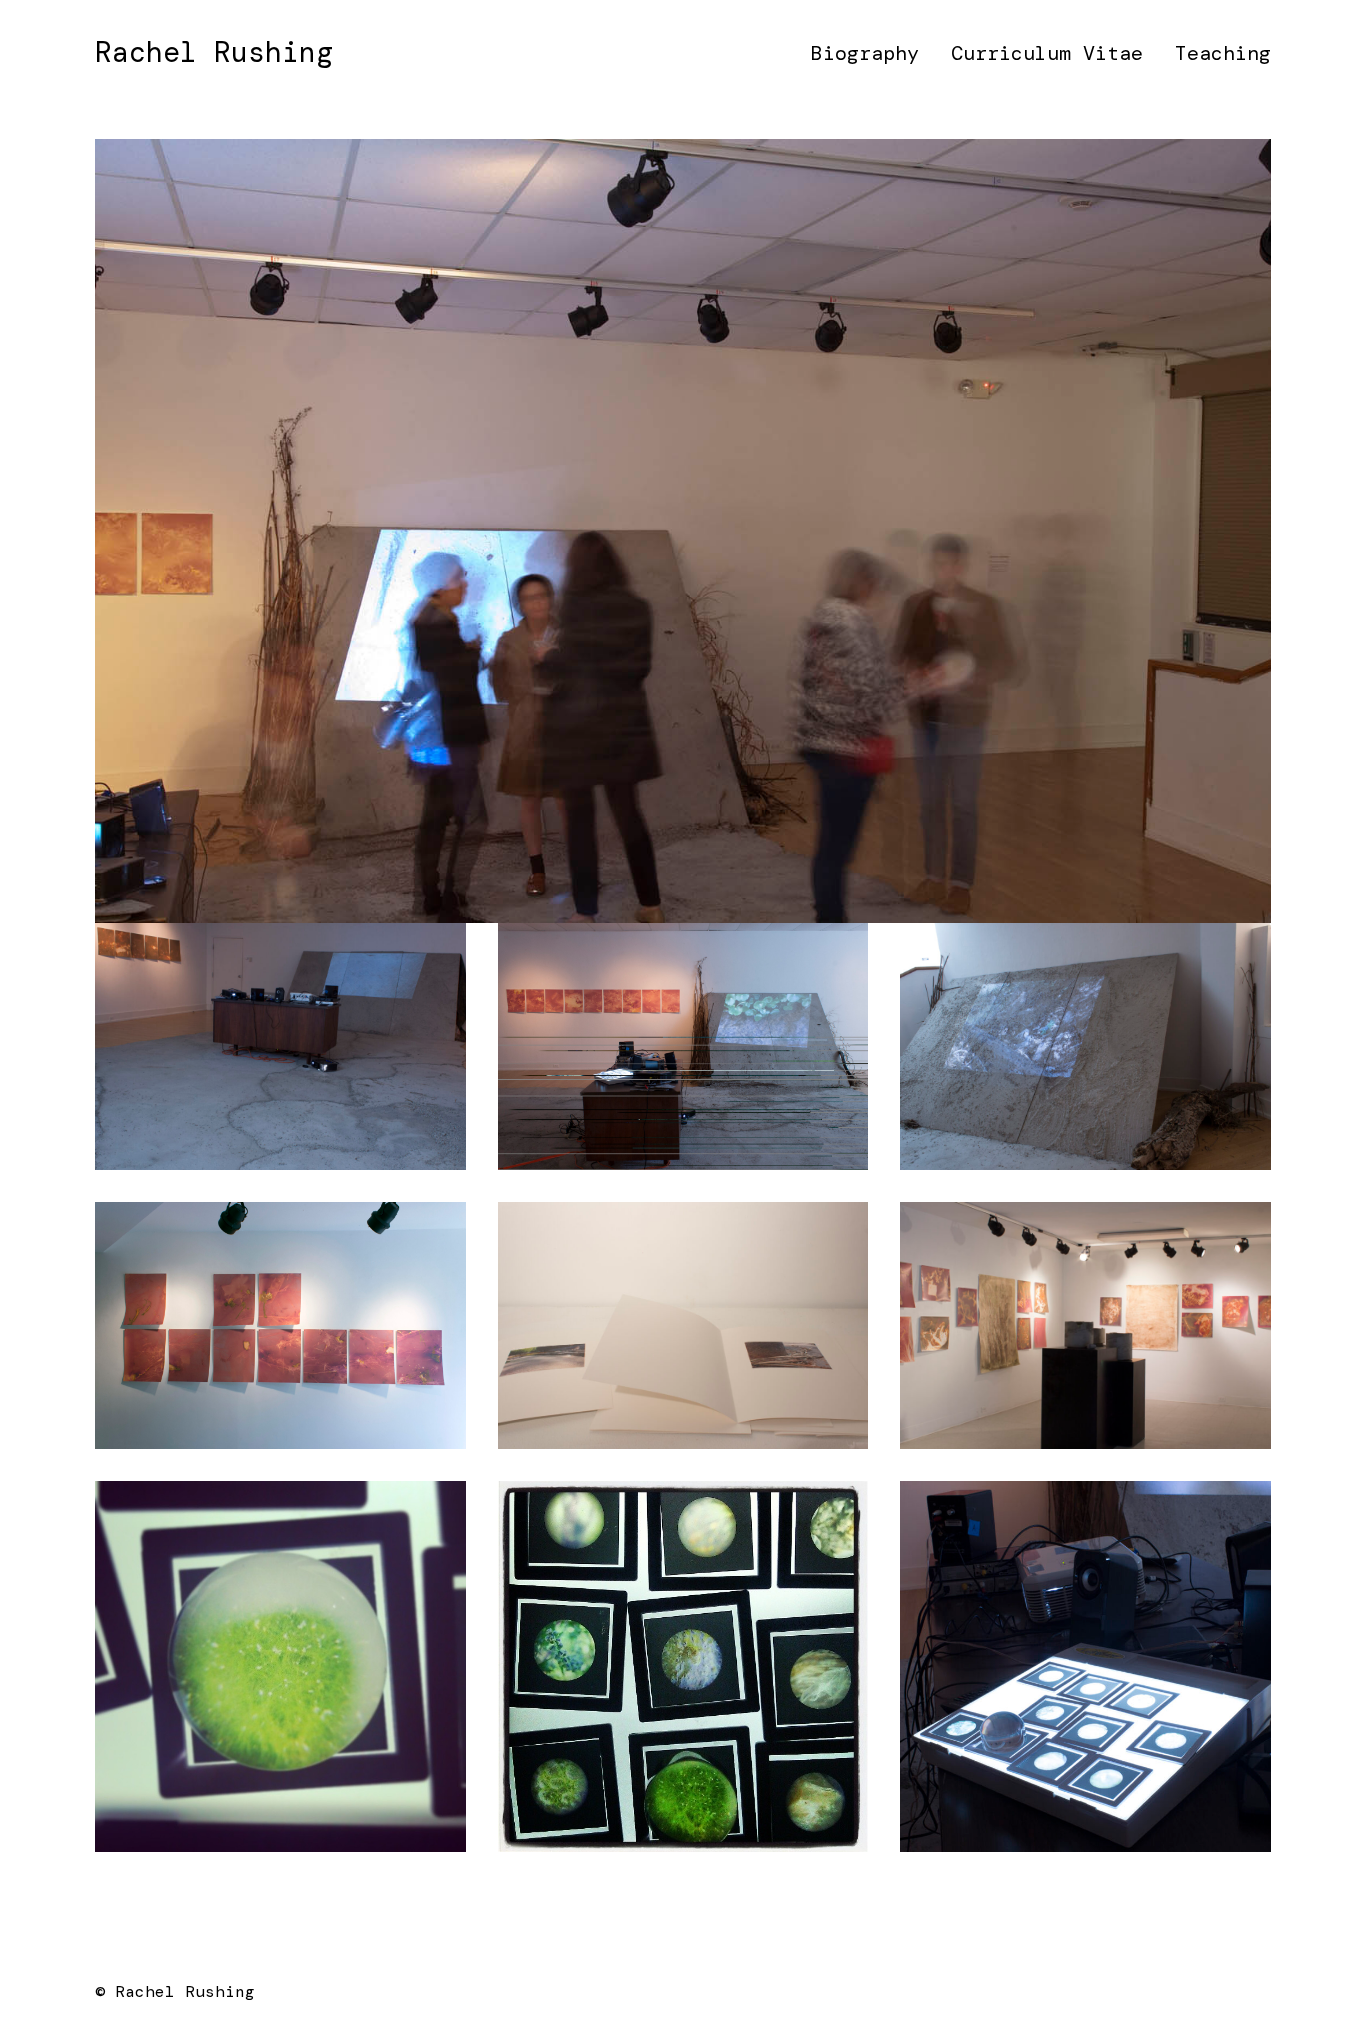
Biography (865, 53)
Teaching (1223, 53)
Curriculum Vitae (1047, 53)
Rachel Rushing (214, 52)
